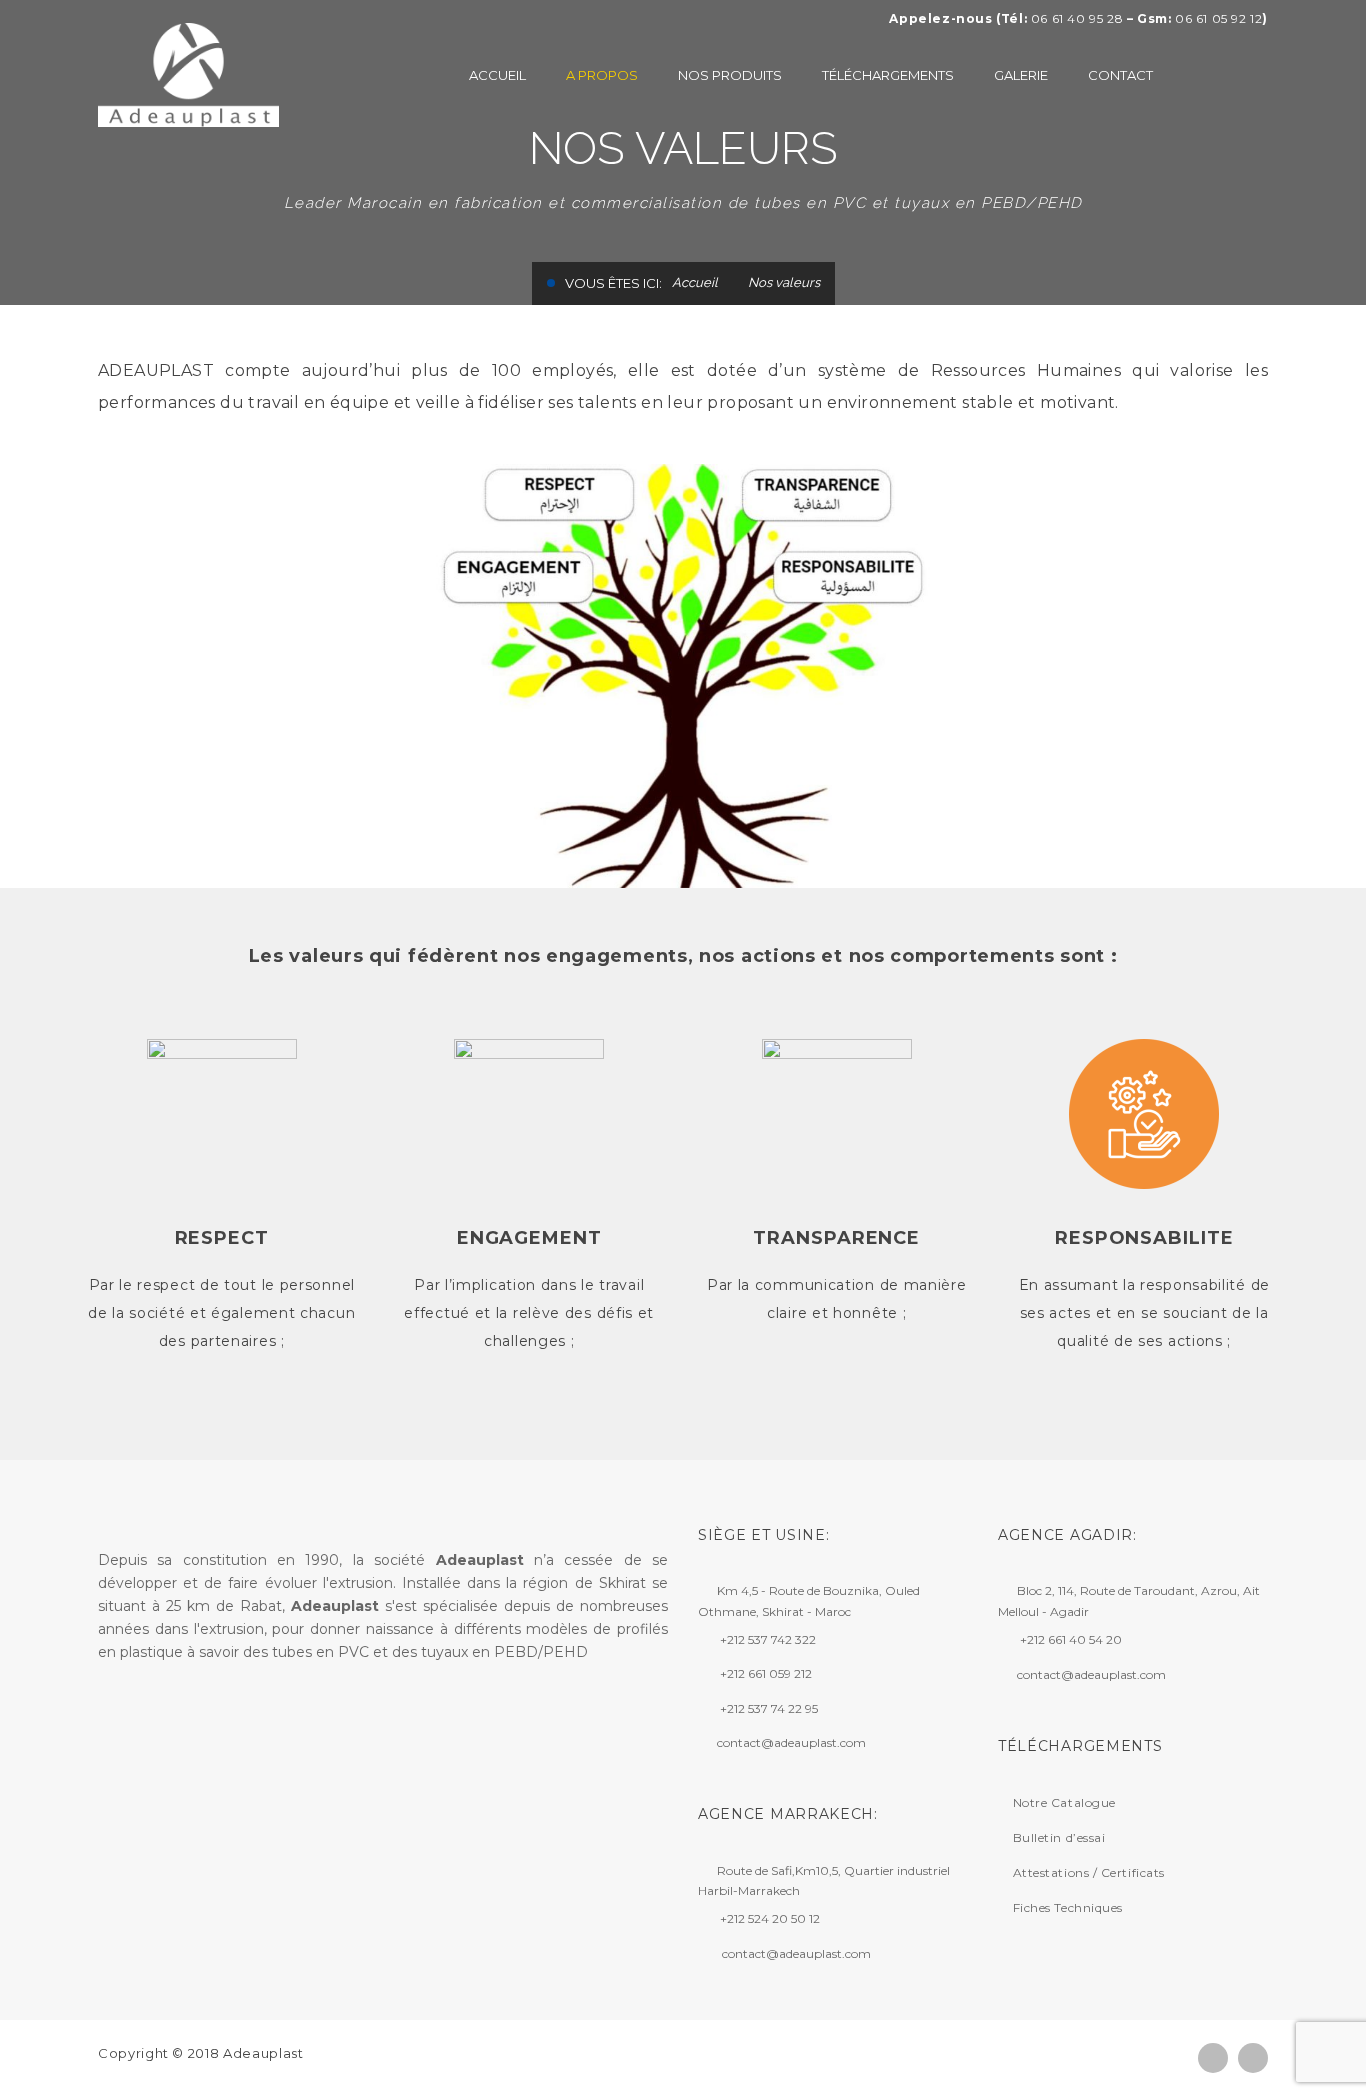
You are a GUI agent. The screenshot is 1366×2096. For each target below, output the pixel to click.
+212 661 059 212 (766, 1674)
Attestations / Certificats (1089, 1872)
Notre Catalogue (1064, 1802)
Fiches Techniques (1068, 1907)
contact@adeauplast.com (791, 1742)
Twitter (1253, 2058)
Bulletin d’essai (1059, 1837)
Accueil (695, 282)
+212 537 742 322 (768, 1639)
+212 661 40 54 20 (1071, 1639)
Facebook (1213, 2058)
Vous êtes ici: (613, 283)
